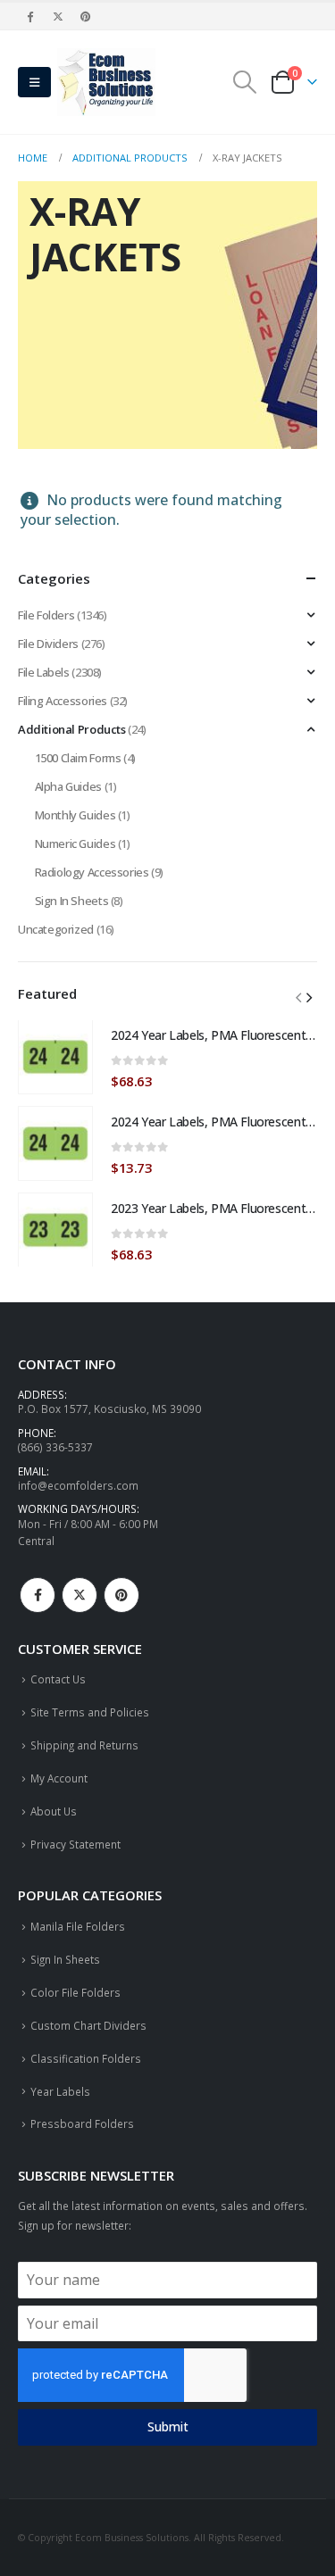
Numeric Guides (75, 843)
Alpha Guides (68, 786)
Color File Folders (75, 1992)
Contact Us (58, 1679)
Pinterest (121, 1595)
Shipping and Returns (84, 1745)
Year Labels (60, 2091)
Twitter (80, 1595)
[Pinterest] (87, 16)
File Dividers (48, 644)
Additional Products (72, 729)
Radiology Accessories (92, 872)
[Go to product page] (55, 1057)
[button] (34, 82)
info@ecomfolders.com (78, 1485)
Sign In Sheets (72, 901)
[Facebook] (30, 16)
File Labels (44, 672)
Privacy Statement (75, 1844)
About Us (54, 1811)
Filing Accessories (63, 701)
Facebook (38, 1595)
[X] (58, 16)
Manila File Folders (78, 1926)
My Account (59, 1778)
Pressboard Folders (82, 2123)
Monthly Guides (75, 815)
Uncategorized (56, 929)
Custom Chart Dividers (88, 2025)
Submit (168, 2426)
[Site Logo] (106, 82)
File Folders (46, 615)
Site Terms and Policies (90, 1712)
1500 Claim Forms (78, 758)
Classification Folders (86, 2058)
